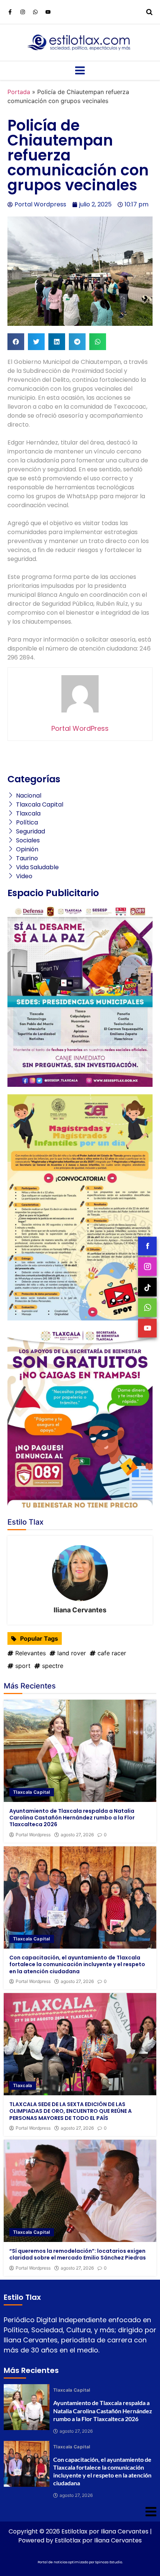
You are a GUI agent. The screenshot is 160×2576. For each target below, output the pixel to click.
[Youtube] (48, 12)
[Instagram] (23, 12)
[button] (16, 342)
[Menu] (80, 71)
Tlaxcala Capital (32, 1792)
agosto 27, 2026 (77, 1835)
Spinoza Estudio (109, 2562)
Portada (19, 92)
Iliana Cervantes (80, 1610)
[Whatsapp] (35, 12)
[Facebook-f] (10, 12)
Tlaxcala (23, 2085)
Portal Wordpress (33, 1835)
